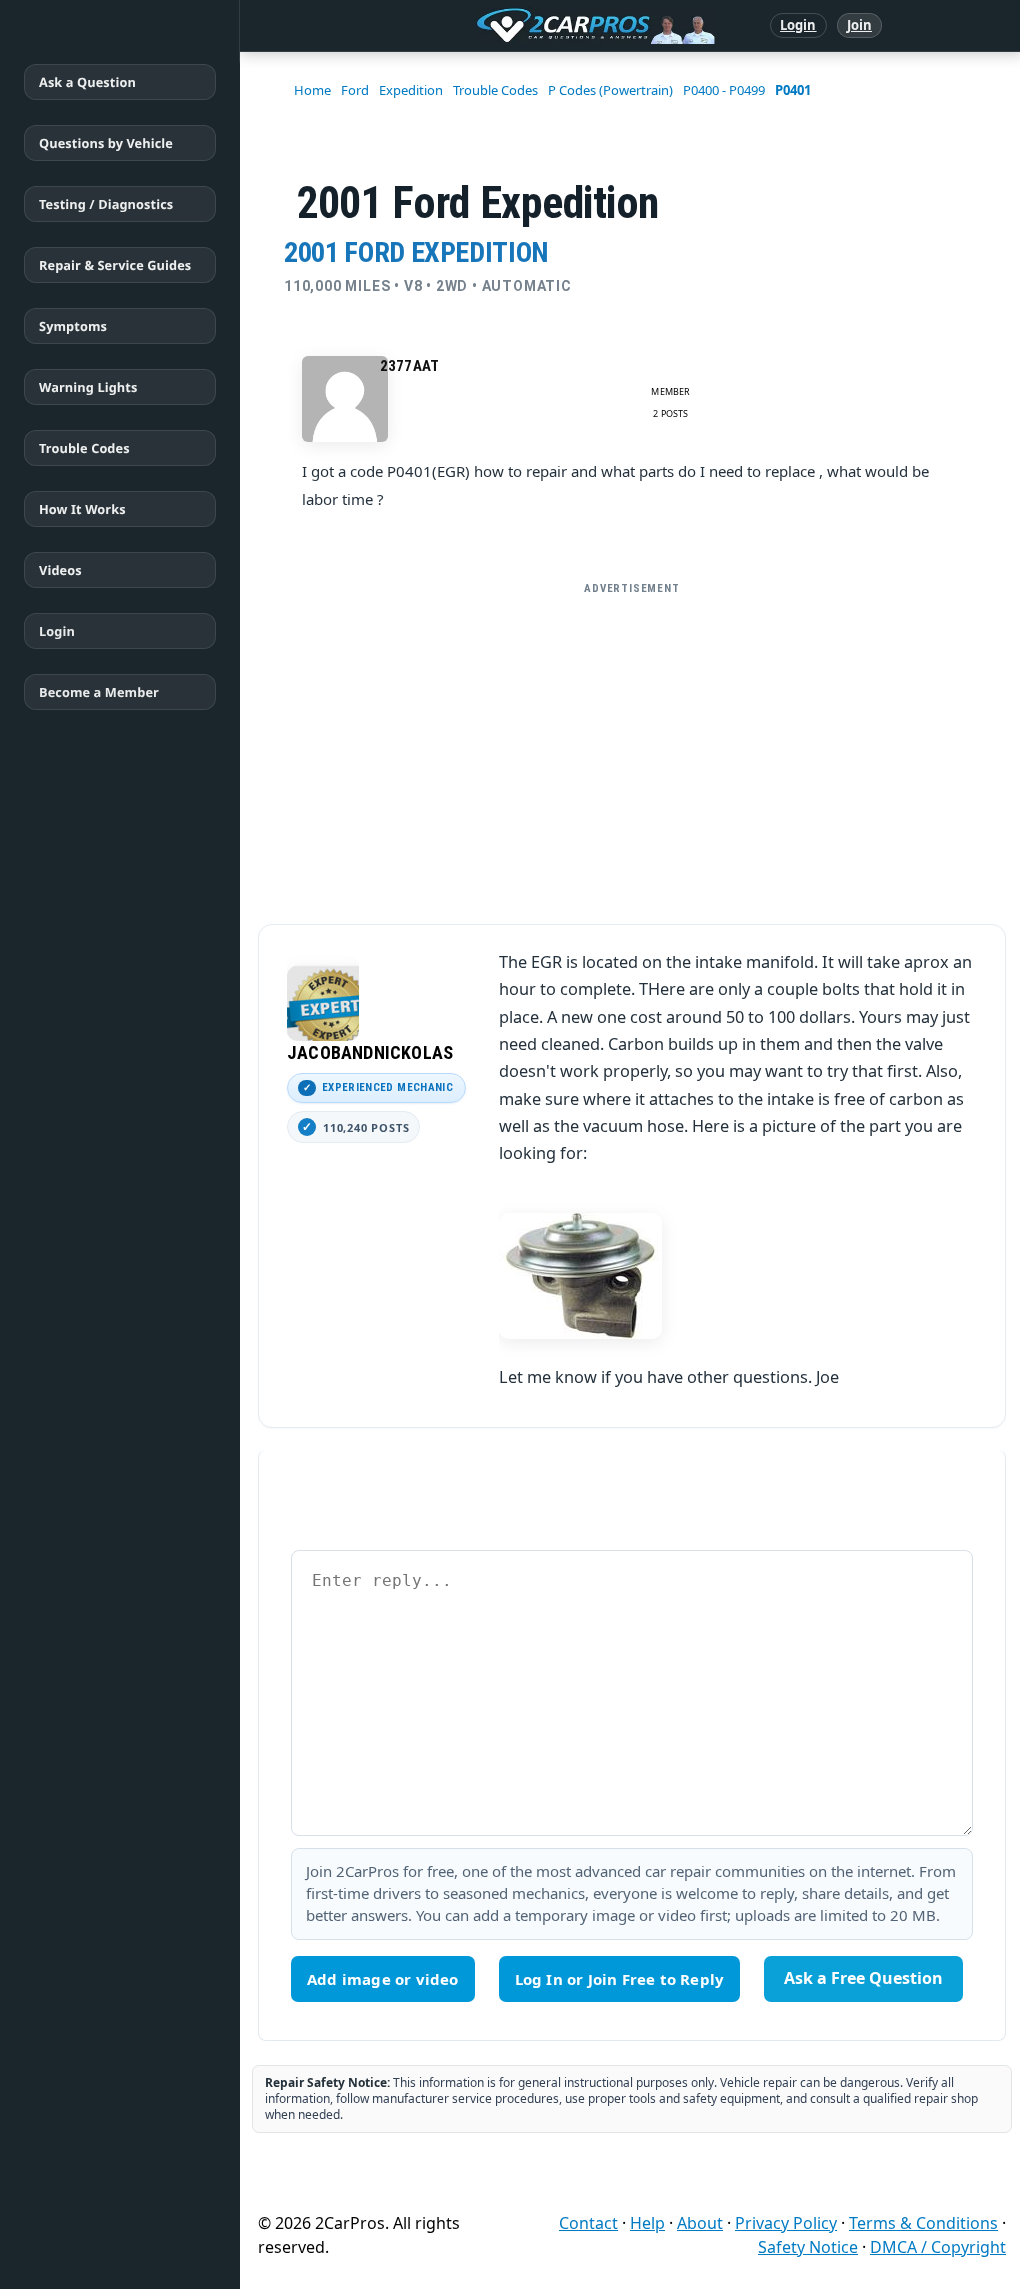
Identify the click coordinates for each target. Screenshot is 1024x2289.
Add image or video (383, 1979)
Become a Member (99, 692)
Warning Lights (88, 387)
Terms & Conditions (923, 2223)
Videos (60, 570)
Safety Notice (808, 2247)
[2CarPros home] (491, 26)
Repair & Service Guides (115, 265)
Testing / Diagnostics (106, 204)
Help (647, 2223)
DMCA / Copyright (938, 2247)
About (700, 2223)
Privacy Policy (786, 2223)
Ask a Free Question (863, 1978)
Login (798, 25)
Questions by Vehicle (106, 143)
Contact (588, 2223)
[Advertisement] (632, 745)
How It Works (82, 509)
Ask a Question (87, 82)
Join (859, 25)
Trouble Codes (84, 448)
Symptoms (73, 326)
